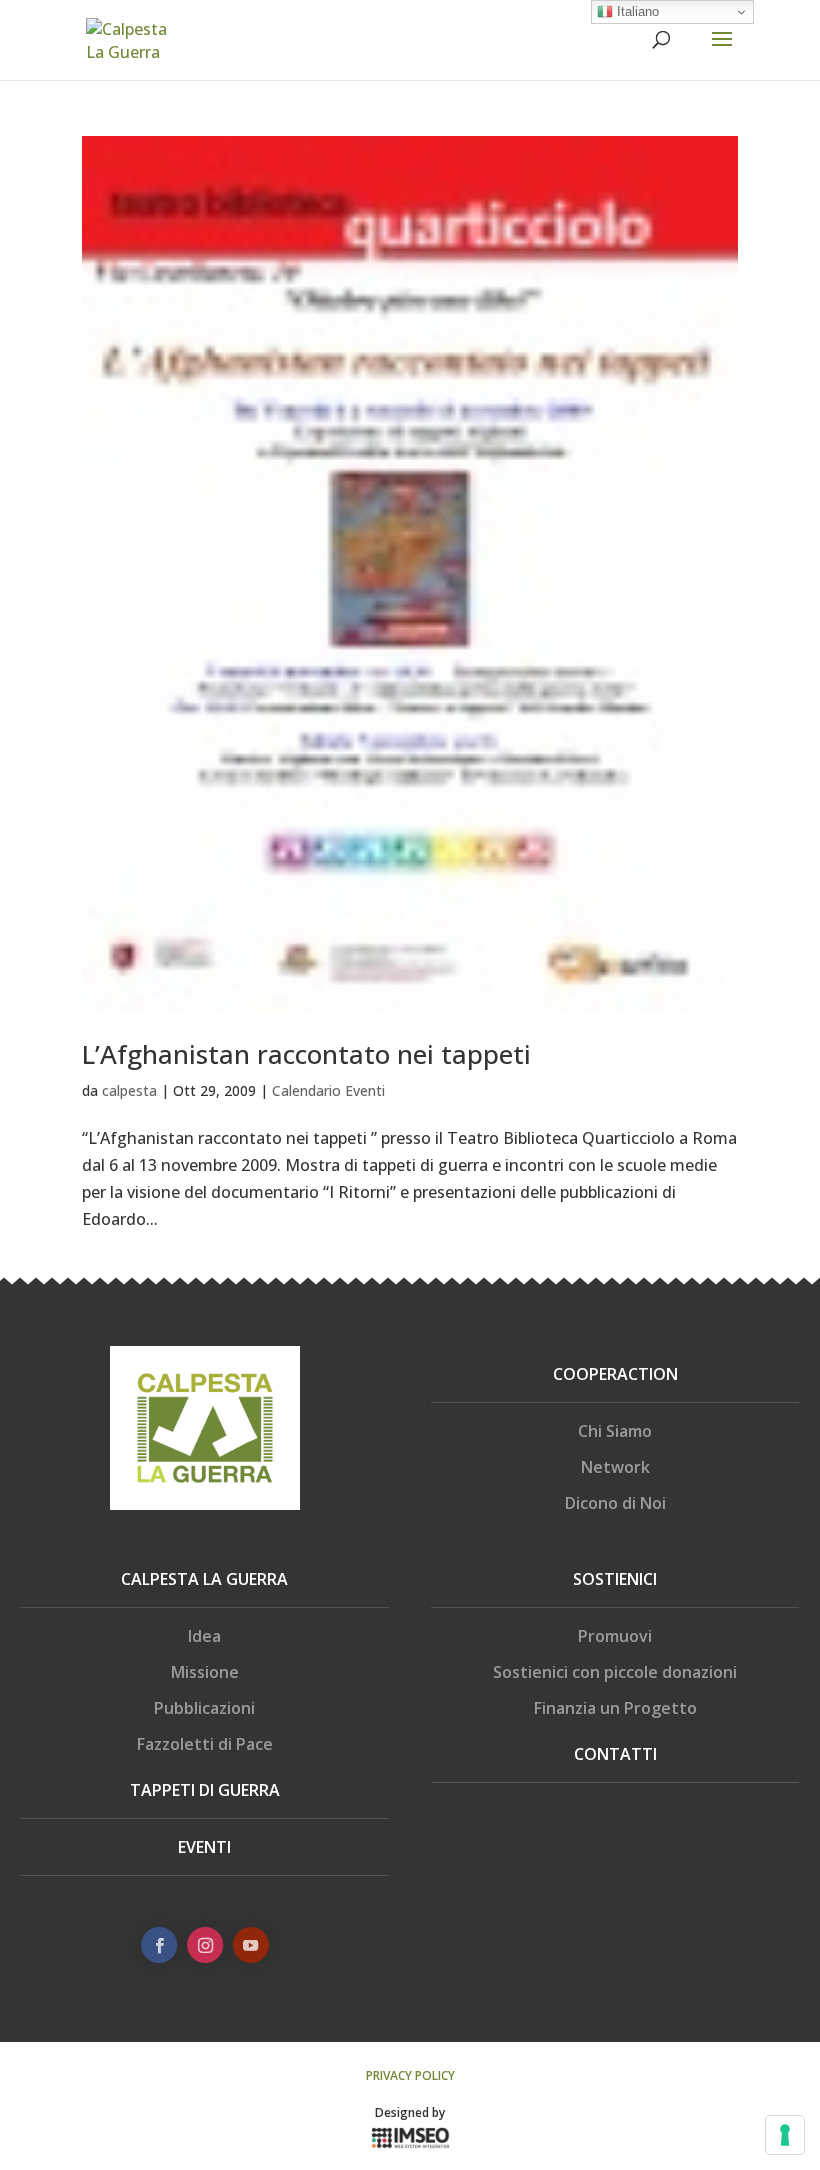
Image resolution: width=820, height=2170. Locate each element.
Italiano (636, 11)
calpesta (129, 1090)
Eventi (204, 1847)
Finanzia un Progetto (615, 1708)
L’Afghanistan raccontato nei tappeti (306, 1054)
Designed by (410, 2112)
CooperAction (615, 1374)
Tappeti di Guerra (205, 1790)
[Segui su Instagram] (205, 1945)
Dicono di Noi (615, 1503)
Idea (204, 1636)
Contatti (615, 1754)
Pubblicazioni (204, 1708)
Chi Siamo (615, 1431)
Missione (205, 1672)
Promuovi (615, 1636)
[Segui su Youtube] (250, 1945)
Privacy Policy (410, 2075)
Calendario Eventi (328, 1090)
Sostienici (615, 1579)
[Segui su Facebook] (159, 1945)
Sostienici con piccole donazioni (615, 1672)
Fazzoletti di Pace (205, 1744)
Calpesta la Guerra (204, 1579)
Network (615, 1467)
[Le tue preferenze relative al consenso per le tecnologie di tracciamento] (785, 2135)
